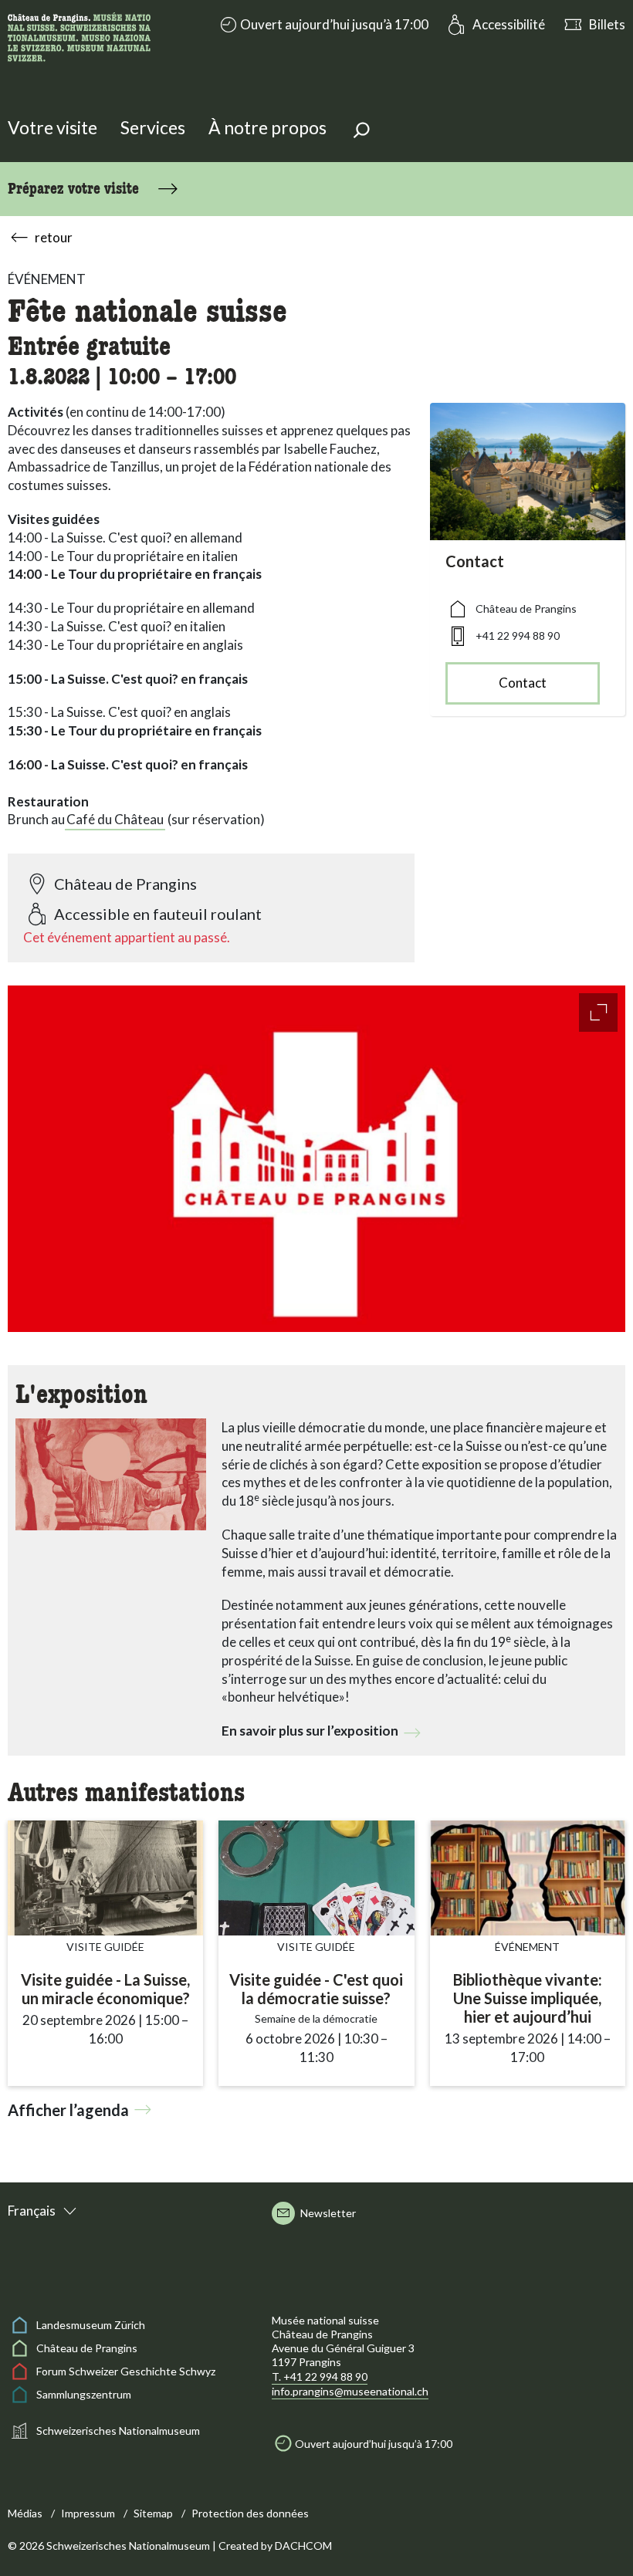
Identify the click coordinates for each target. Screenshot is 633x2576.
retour (54, 237)
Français (32, 2211)
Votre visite (52, 127)
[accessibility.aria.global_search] (361, 132)
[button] (323, 25)
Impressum (88, 2513)
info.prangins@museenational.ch (350, 2391)
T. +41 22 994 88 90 (320, 2377)
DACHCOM (303, 2546)
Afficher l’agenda (68, 2110)
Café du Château (115, 819)
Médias (25, 2513)
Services (153, 127)
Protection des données (250, 2513)
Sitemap (153, 2513)
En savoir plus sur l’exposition (310, 1731)
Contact (523, 683)
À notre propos (267, 127)
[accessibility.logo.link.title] (79, 35)
